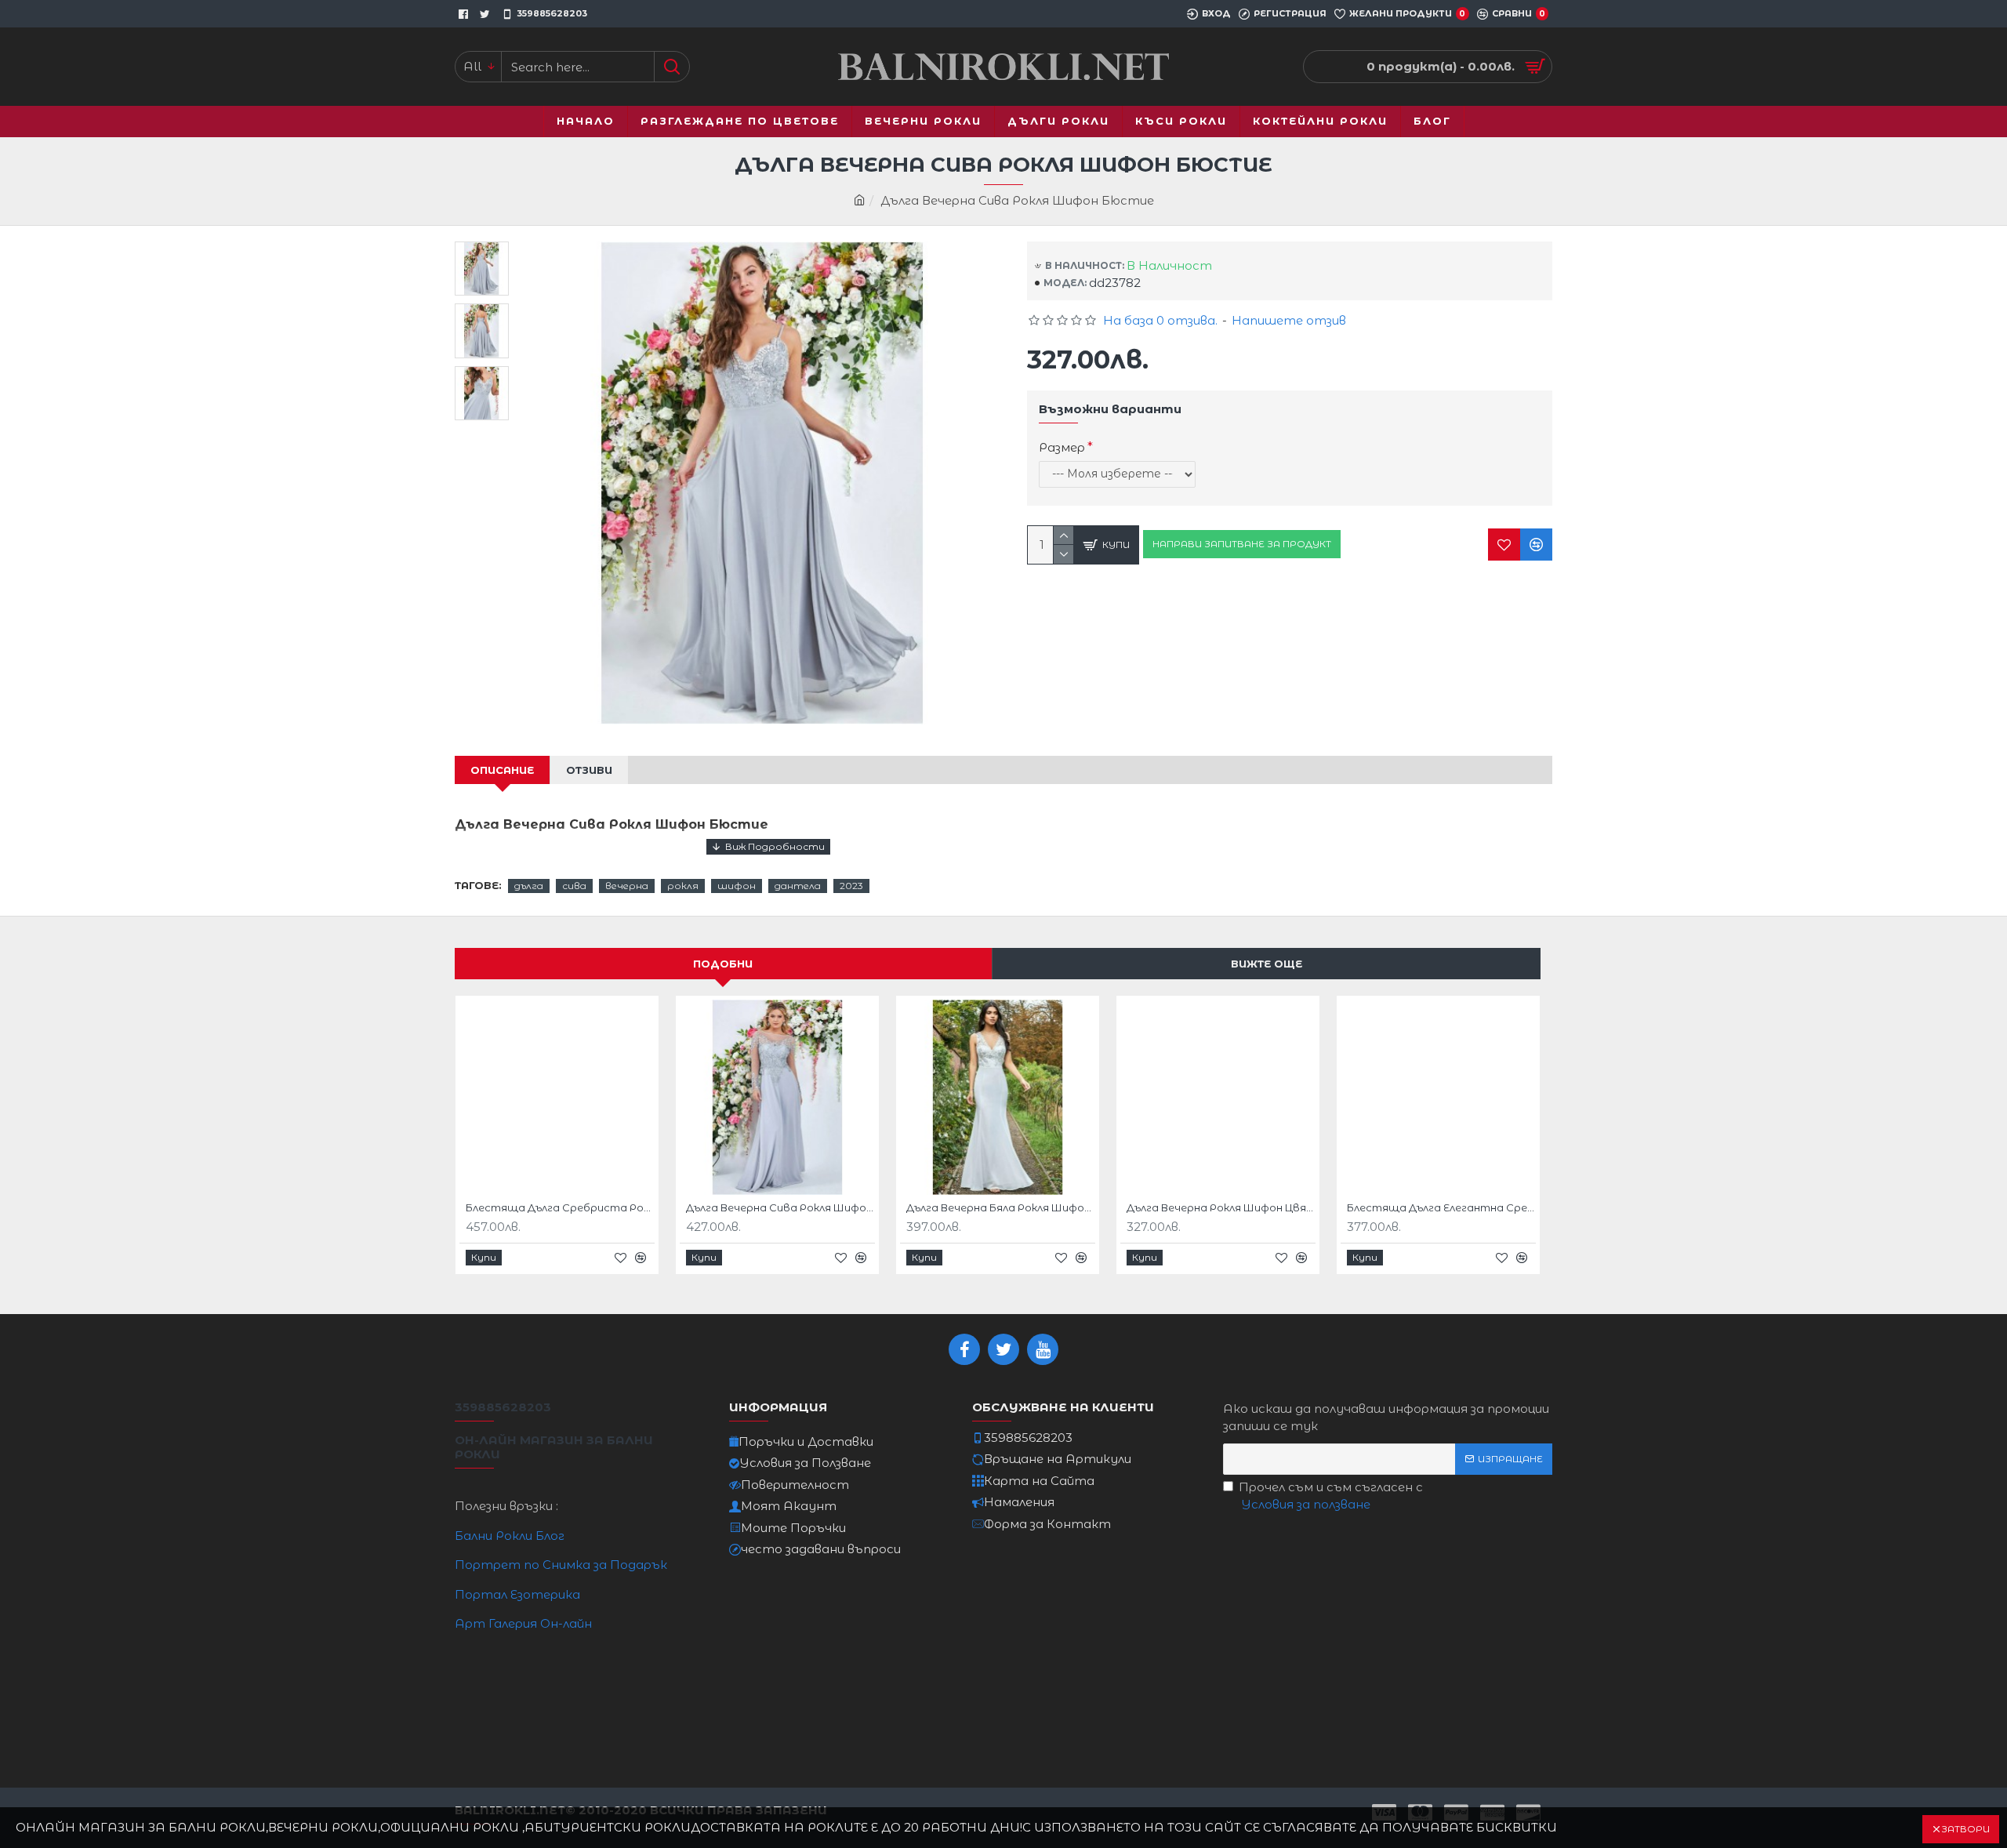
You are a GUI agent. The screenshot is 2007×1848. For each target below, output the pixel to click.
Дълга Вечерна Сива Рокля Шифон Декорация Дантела (780, 1207)
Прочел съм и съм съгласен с (1331, 1496)
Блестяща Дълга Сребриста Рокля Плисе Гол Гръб (560, 1207)
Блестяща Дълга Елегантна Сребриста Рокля (1441, 1207)
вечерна (627, 886)
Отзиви (589, 770)
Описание (502, 770)
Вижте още (1267, 964)
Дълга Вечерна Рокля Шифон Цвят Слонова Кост (1221, 1207)
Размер (1062, 447)
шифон (737, 886)
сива (574, 886)
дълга (529, 886)
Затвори (1965, 1829)
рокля (683, 886)
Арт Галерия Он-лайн (523, 1623)
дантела (798, 886)
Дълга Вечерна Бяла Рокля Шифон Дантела (1001, 1207)
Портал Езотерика (517, 1594)
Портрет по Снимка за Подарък (561, 1565)
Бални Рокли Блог (510, 1536)
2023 (851, 886)
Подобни (723, 964)
